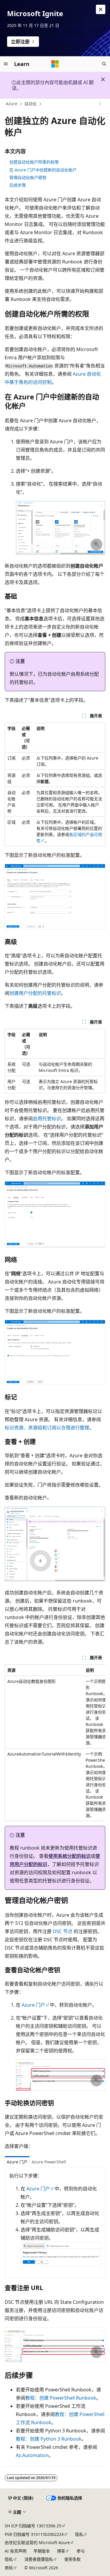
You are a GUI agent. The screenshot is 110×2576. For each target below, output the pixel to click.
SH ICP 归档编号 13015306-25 (33, 2526)
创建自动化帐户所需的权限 (34, 162)
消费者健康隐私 (39, 2559)
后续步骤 (18, 185)
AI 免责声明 (16, 2551)
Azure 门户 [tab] (17, 2162)
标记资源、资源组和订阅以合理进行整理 (47, 1428)
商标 (9, 2568)
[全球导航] (6, 64)
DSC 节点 (63, 1931)
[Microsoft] (55, 64)
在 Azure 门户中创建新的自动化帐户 (43, 170)
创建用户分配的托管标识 (35, 993)
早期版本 (42, 2551)
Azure (12, 104)
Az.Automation (32, 2455)
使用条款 (72, 2559)
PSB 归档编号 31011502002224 (34, 2534)
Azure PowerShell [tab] (49, 2162)
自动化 (31, 104)
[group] (55, 1743)
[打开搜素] (104, 64)
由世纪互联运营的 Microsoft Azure (37, 2542)
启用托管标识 (47, 1118)
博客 (61, 2551)
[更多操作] (100, 104)
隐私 (79, 2534)
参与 (81, 2551)
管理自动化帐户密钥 (28, 177)
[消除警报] (101, 9)
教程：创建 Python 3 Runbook (49, 2439)
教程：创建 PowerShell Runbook (61, 2398)
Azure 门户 (33, 2005)
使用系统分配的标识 (70, 1856)
